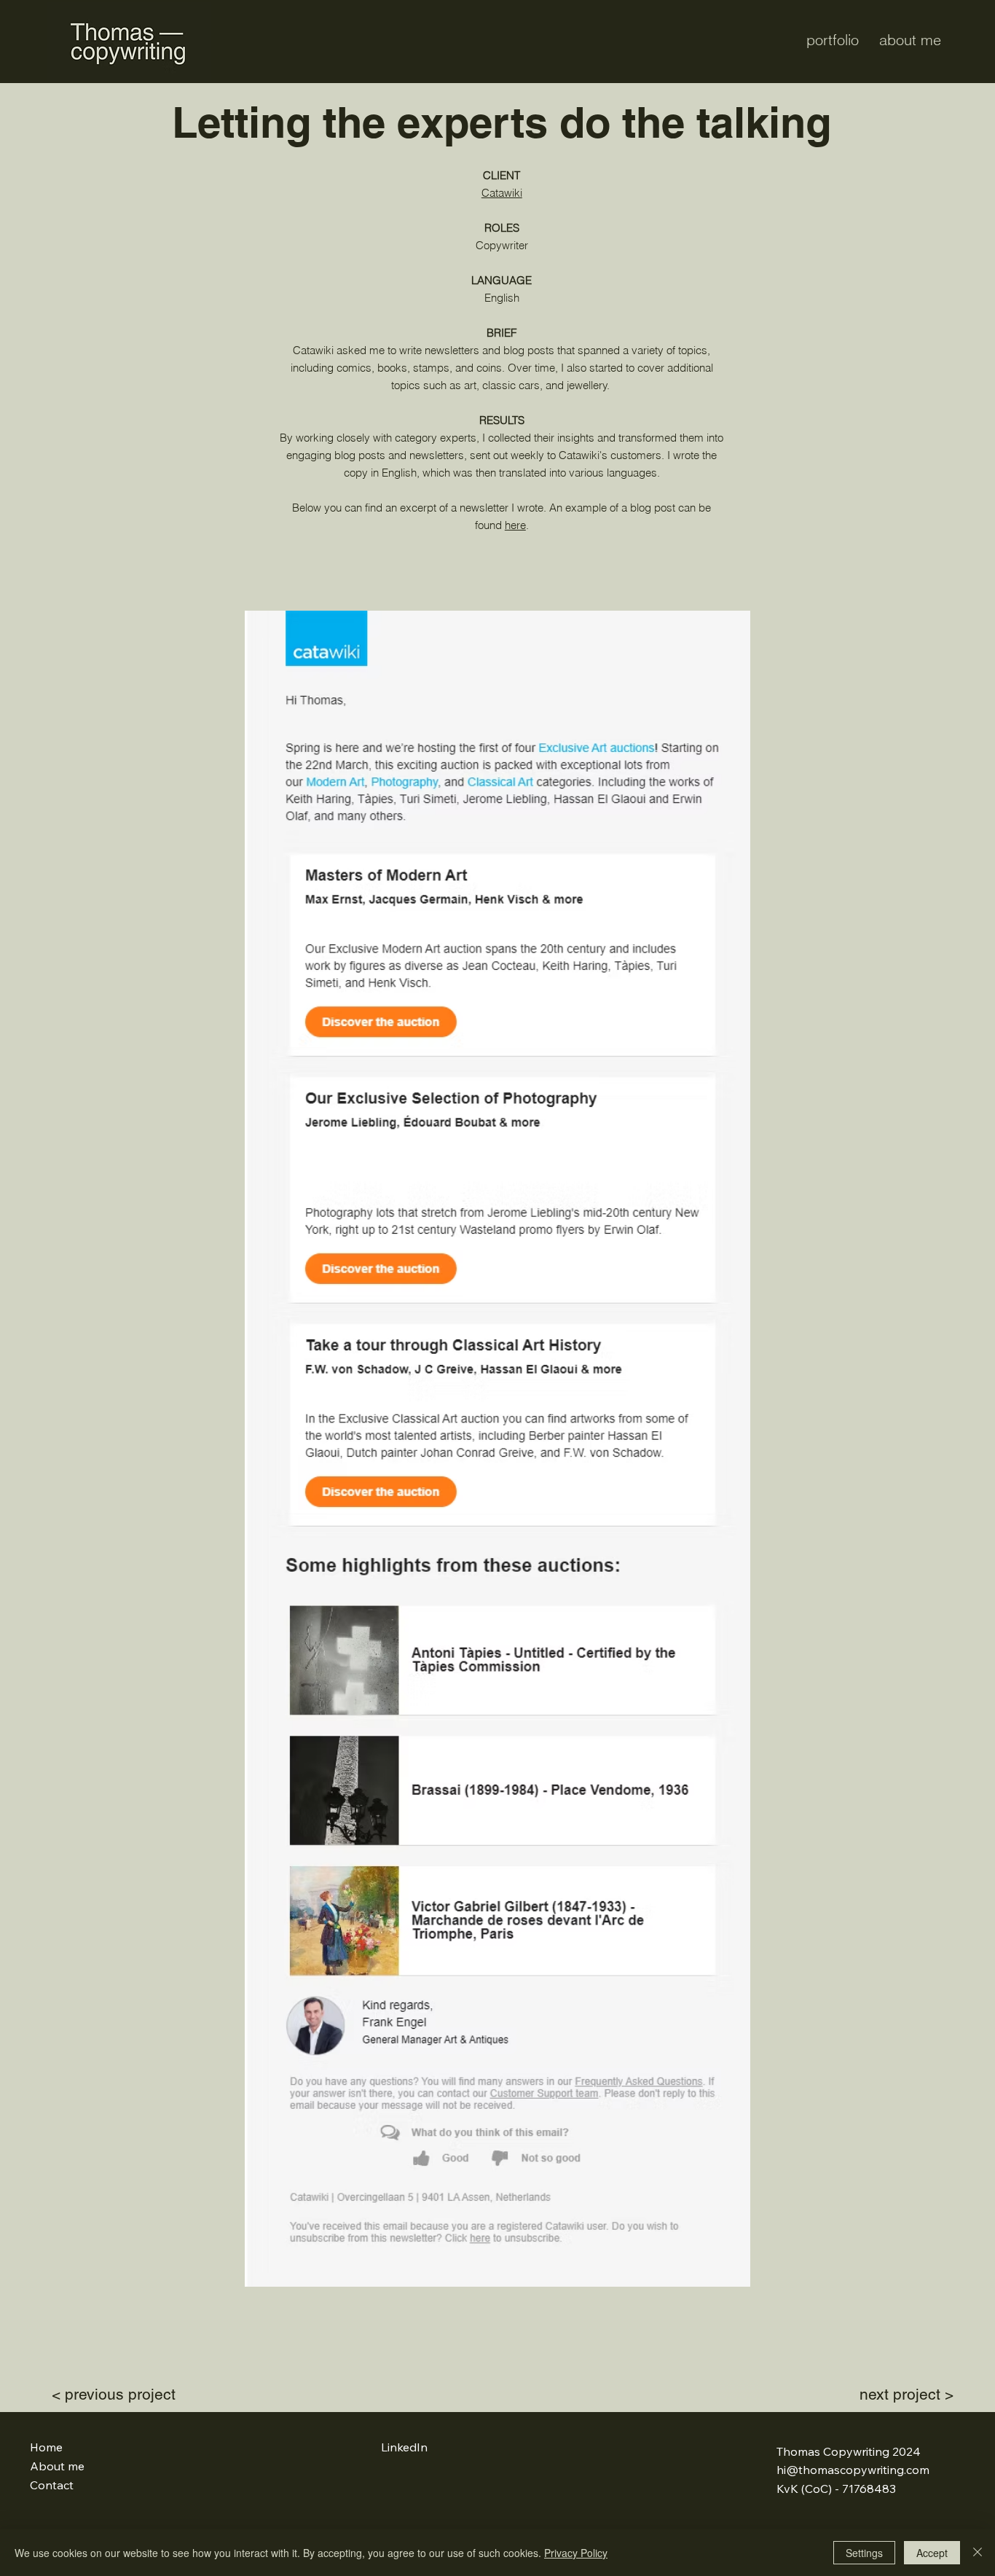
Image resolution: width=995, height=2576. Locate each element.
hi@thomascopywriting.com (853, 2470)
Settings (864, 2553)
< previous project (114, 2394)
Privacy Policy (576, 2553)
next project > (906, 2394)
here (515, 525)
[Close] (978, 2553)
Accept (932, 2553)
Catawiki (502, 193)
